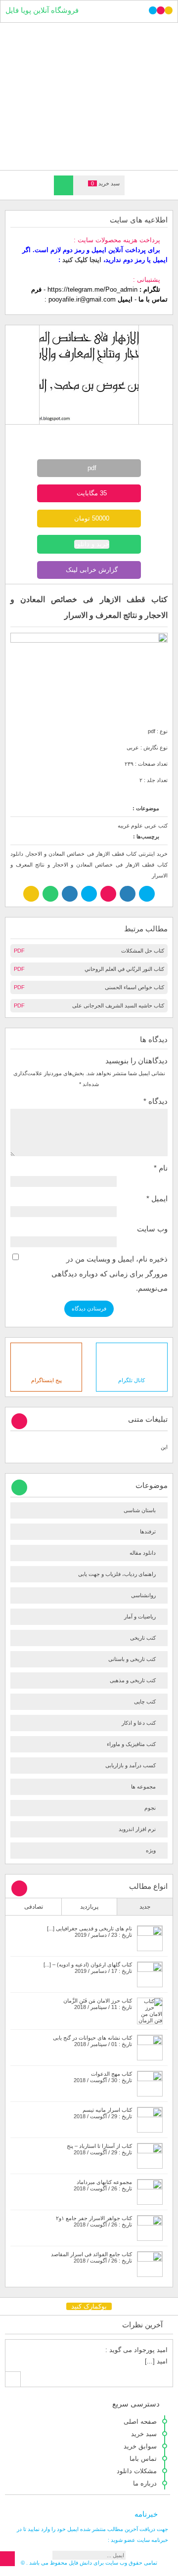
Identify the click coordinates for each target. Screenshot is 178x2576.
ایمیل (157, 1199)
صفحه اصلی (140, 2422)
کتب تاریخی (143, 1638)
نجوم (150, 1808)
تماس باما (143, 2459)
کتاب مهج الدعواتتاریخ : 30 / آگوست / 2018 (103, 2077)
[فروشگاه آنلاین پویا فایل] (89, 96)
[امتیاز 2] (81, 434)
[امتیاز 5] (106, 434)
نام (161, 1168)
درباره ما (145, 2483)
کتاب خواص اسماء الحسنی (134, 987)
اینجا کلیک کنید (82, 260)
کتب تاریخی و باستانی (132, 1659)
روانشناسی (143, 1595)
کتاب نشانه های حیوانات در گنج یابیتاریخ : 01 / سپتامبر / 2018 (92, 2041)
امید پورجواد (151, 2350)
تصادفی (34, 1907)
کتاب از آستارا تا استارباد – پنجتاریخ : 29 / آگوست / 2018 (99, 2149)
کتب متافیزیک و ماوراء (131, 1744)
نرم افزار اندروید (137, 1829)
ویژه (151, 1850)
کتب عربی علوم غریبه (143, 826)
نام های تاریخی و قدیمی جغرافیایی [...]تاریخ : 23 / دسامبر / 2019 (89, 1932)
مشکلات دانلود (137, 2471)
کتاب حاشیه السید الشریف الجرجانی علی (118, 1005)
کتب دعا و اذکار (139, 1723)
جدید (145, 1907)
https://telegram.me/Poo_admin (92, 289)
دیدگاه (156, 1101)
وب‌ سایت (152, 1229)
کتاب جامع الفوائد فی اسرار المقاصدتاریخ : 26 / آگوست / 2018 (91, 2257)
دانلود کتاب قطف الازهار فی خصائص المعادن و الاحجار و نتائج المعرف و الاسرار (89, 865)
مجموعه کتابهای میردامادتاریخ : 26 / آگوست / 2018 (103, 2185)
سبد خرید (144, 2434)
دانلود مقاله (143, 1553)
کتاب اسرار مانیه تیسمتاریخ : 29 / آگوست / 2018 (103, 2113)
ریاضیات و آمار (140, 1616)
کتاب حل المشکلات (143, 951)
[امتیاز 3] (89, 434)
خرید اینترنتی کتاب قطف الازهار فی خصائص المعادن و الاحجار (97, 854)
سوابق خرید (140, 2446)
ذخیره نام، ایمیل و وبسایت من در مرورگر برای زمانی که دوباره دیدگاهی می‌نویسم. (110, 1274)
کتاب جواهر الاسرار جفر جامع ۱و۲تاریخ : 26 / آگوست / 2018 (94, 2221)
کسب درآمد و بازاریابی (131, 1765)
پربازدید (89, 1907)
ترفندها (148, 1531)
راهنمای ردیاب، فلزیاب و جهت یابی (117, 1574)
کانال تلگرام (132, 1380)
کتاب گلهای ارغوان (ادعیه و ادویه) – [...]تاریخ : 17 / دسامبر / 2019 (88, 1968)
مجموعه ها (143, 1787)
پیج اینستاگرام (46, 1380)
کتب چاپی (145, 1702)
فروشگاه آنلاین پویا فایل (42, 10)
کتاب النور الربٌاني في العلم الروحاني (124, 969)
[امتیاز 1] (72, 434)
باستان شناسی (140, 1510)
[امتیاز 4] (98, 434)
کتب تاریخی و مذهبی (133, 1680)
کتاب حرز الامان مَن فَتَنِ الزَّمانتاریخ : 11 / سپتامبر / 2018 (98, 2004)
